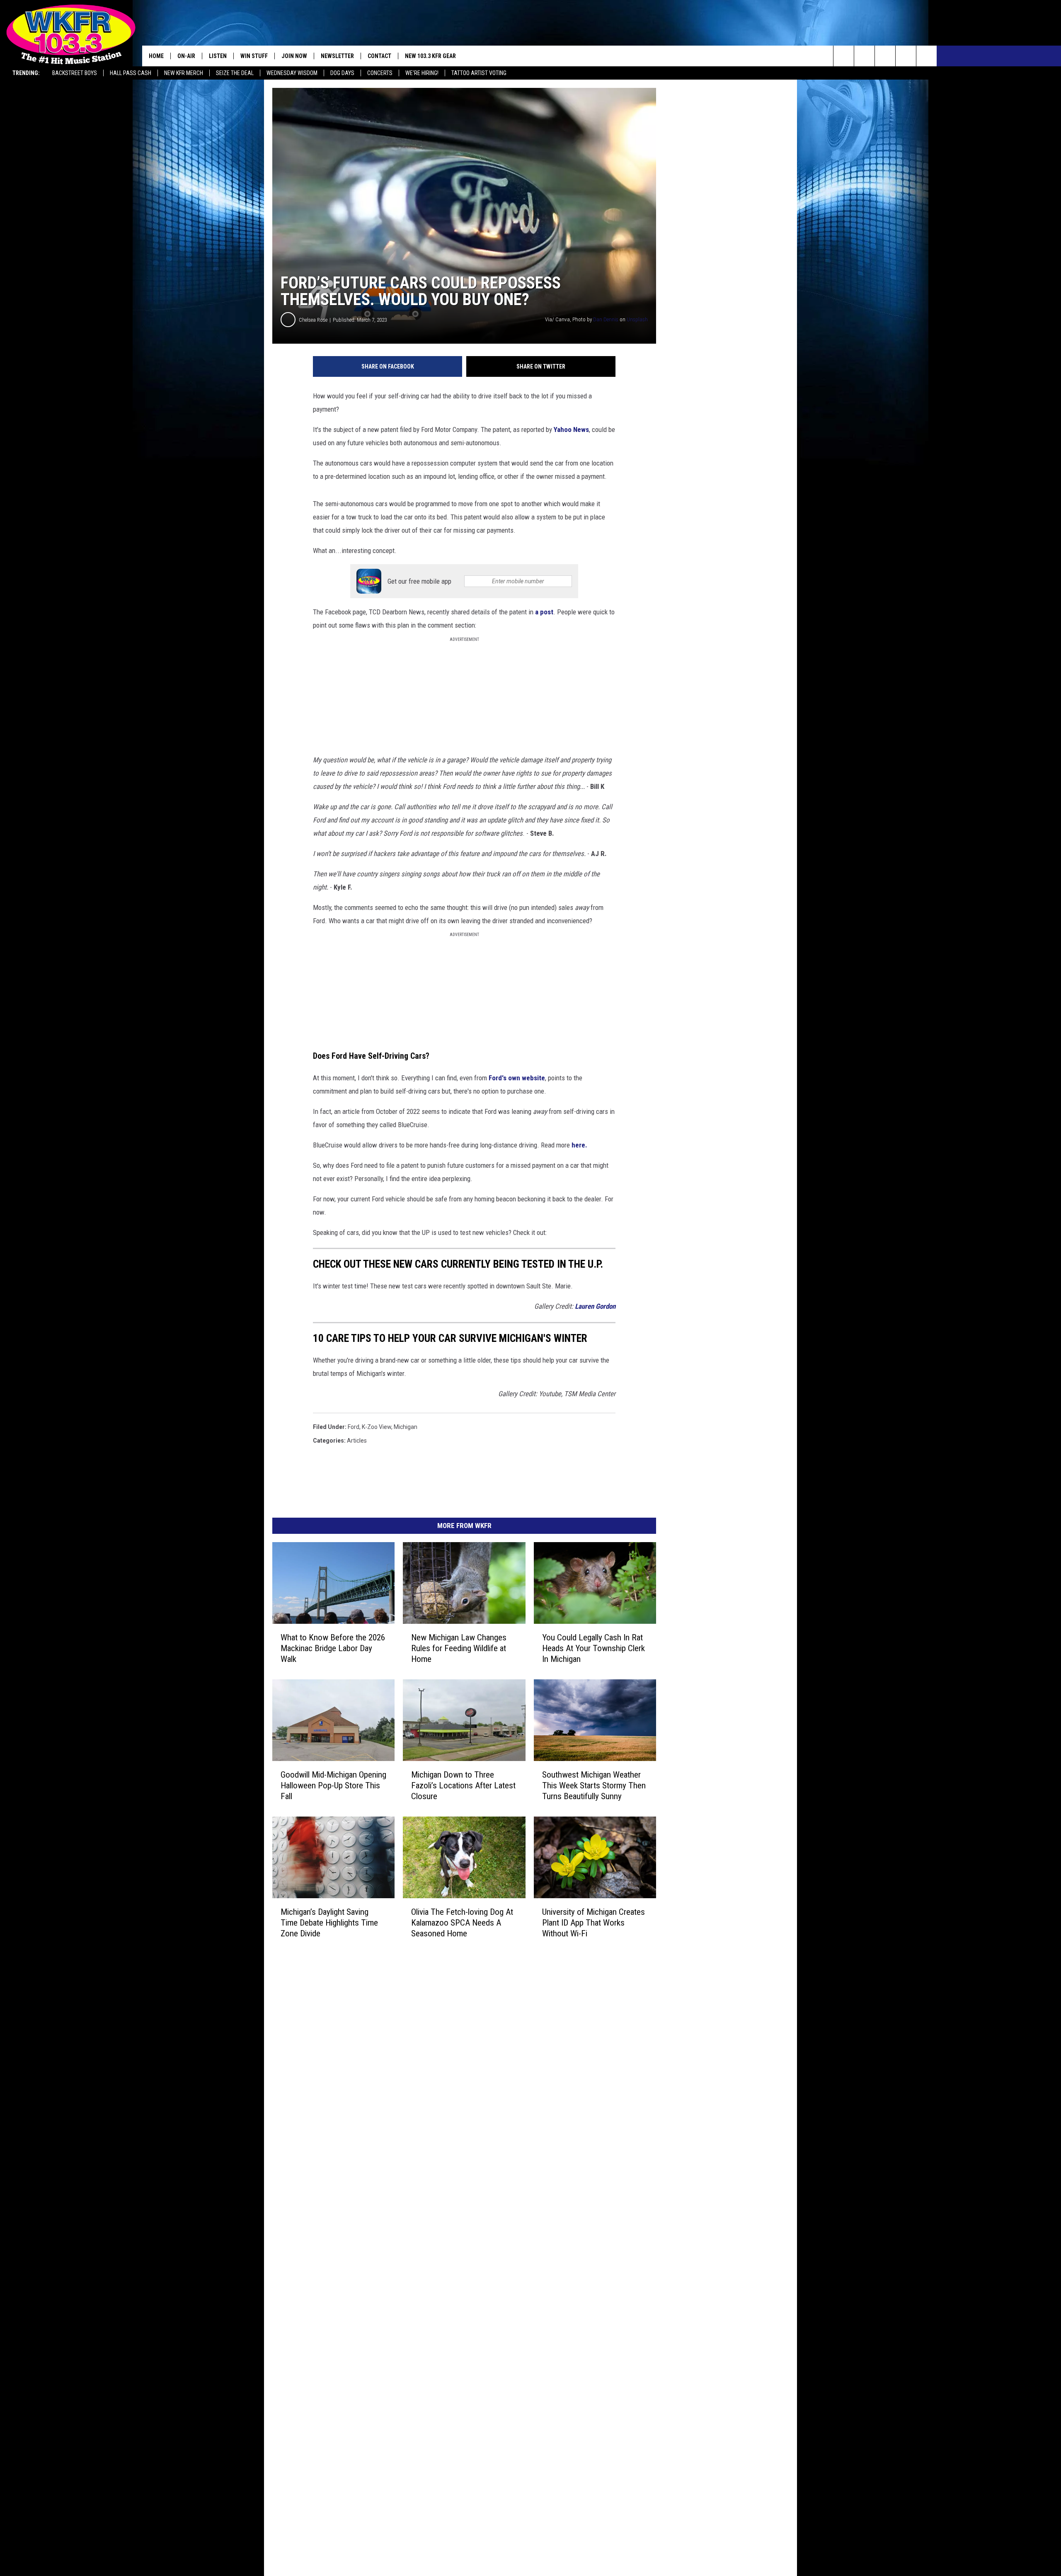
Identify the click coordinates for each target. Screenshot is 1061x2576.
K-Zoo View (377, 1427)
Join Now (294, 56)
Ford (354, 1427)
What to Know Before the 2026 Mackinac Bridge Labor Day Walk (333, 1648)
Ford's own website (516, 1078)
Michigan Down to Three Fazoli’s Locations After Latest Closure (463, 1785)
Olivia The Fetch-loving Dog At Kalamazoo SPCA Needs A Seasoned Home (462, 1922)
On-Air (186, 56)
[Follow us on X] (906, 56)
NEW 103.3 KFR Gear (430, 56)
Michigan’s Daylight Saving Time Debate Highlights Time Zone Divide (329, 1922)
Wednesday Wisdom (292, 73)
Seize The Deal (235, 73)
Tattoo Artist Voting (479, 73)
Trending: (26, 73)
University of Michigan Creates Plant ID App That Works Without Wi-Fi (593, 1922)
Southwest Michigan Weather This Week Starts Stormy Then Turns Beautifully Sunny (594, 1785)
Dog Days (342, 73)
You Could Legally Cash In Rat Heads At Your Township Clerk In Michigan (593, 1648)
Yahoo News (571, 429)
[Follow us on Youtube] (927, 56)
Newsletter (337, 56)
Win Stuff (254, 56)
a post (544, 612)
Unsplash (637, 319)
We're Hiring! (422, 73)
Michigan (406, 1427)
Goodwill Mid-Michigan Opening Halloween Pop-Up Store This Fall (333, 1785)
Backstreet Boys (75, 73)
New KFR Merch (184, 73)
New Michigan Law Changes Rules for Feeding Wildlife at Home (459, 1648)
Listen (218, 56)
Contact (379, 56)
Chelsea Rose (313, 320)
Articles (357, 1441)
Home (156, 56)
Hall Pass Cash (131, 73)
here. (579, 1145)
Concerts (380, 73)
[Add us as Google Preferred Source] (864, 56)
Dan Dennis (606, 319)
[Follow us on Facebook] (885, 56)
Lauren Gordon (595, 1306)
